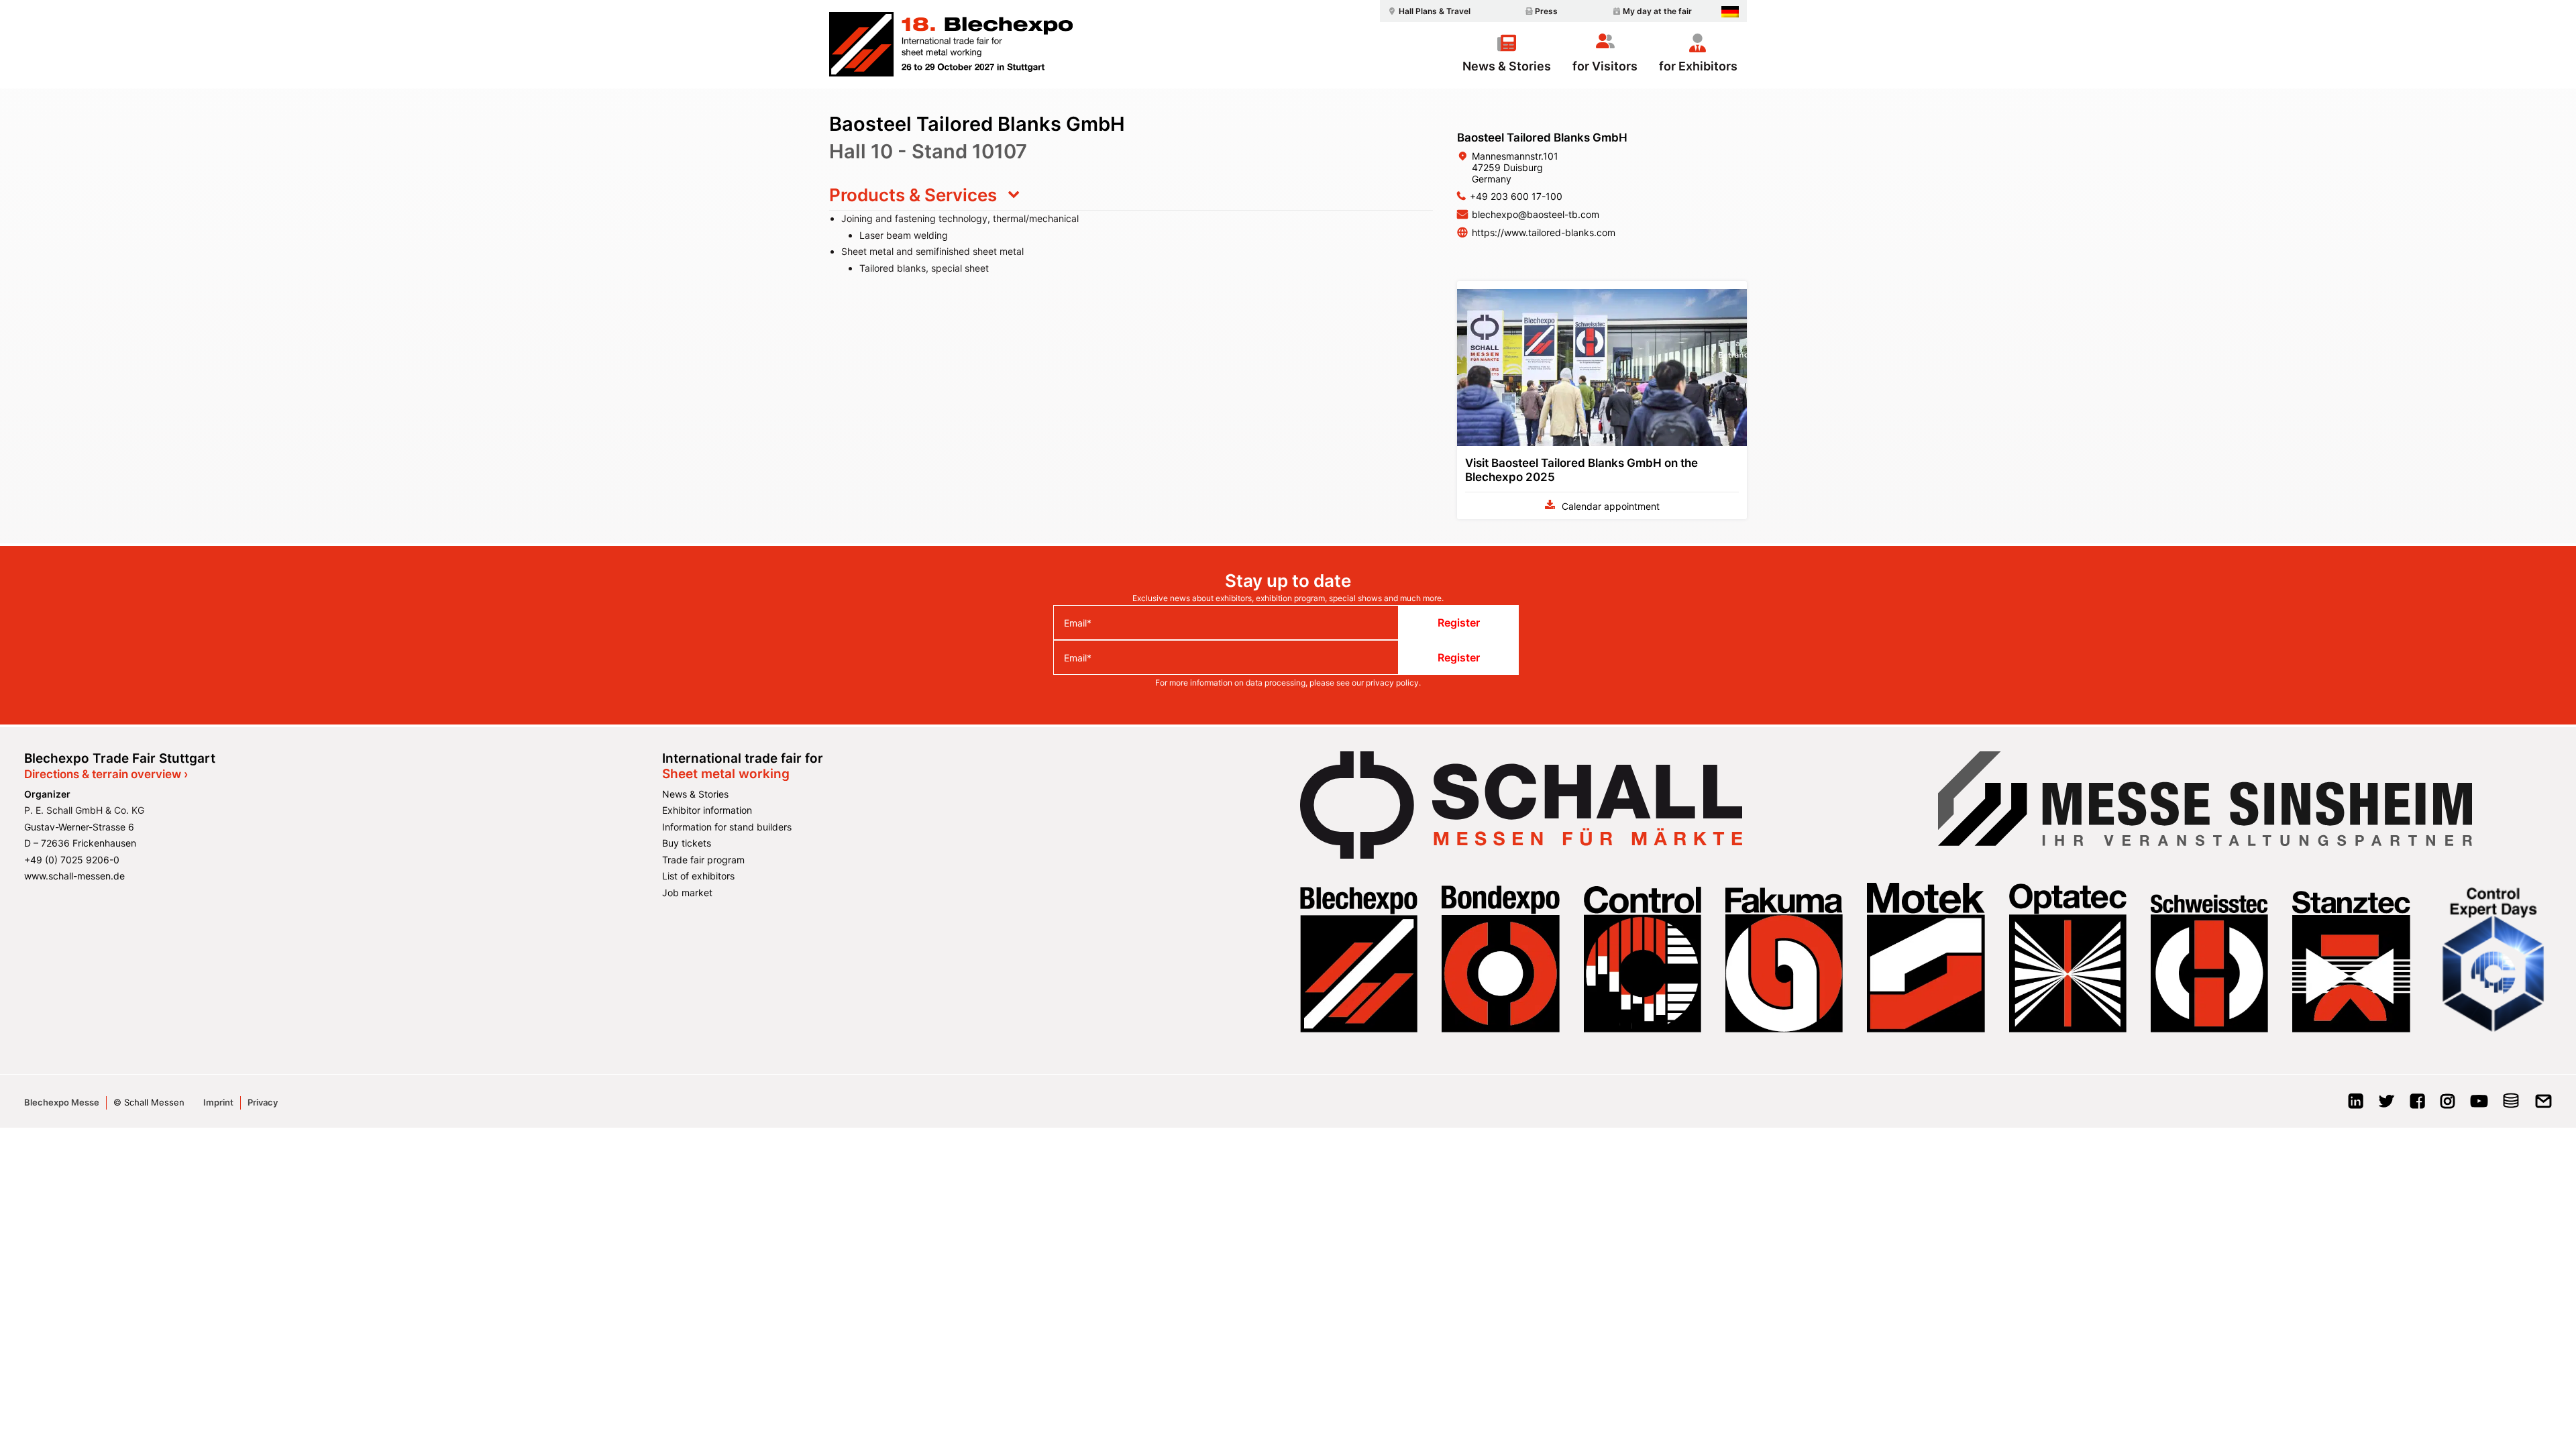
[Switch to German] (1730, 12)
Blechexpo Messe (62, 1102)
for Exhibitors (1698, 66)
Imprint (218, 1102)
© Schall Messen (149, 1102)
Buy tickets (687, 843)
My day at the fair (1657, 11)
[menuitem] (1428, 11)
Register (1459, 623)
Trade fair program (703, 860)
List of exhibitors (698, 876)
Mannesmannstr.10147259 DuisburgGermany (1515, 167)
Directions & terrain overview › (106, 774)
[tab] (1131, 195)
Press (1546, 11)
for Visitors (1605, 66)
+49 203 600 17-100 (1516, 196)
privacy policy (1392, 683)
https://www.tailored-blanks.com (1544, 232)
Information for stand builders (727, 827)
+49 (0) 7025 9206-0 (72, 860)
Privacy (263, 1102)
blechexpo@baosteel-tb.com (1536, 214)
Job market (687, 893)
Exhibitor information (707, 810)
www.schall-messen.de (74, 876)
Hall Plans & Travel (1435, 11)
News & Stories (1507, 66)
